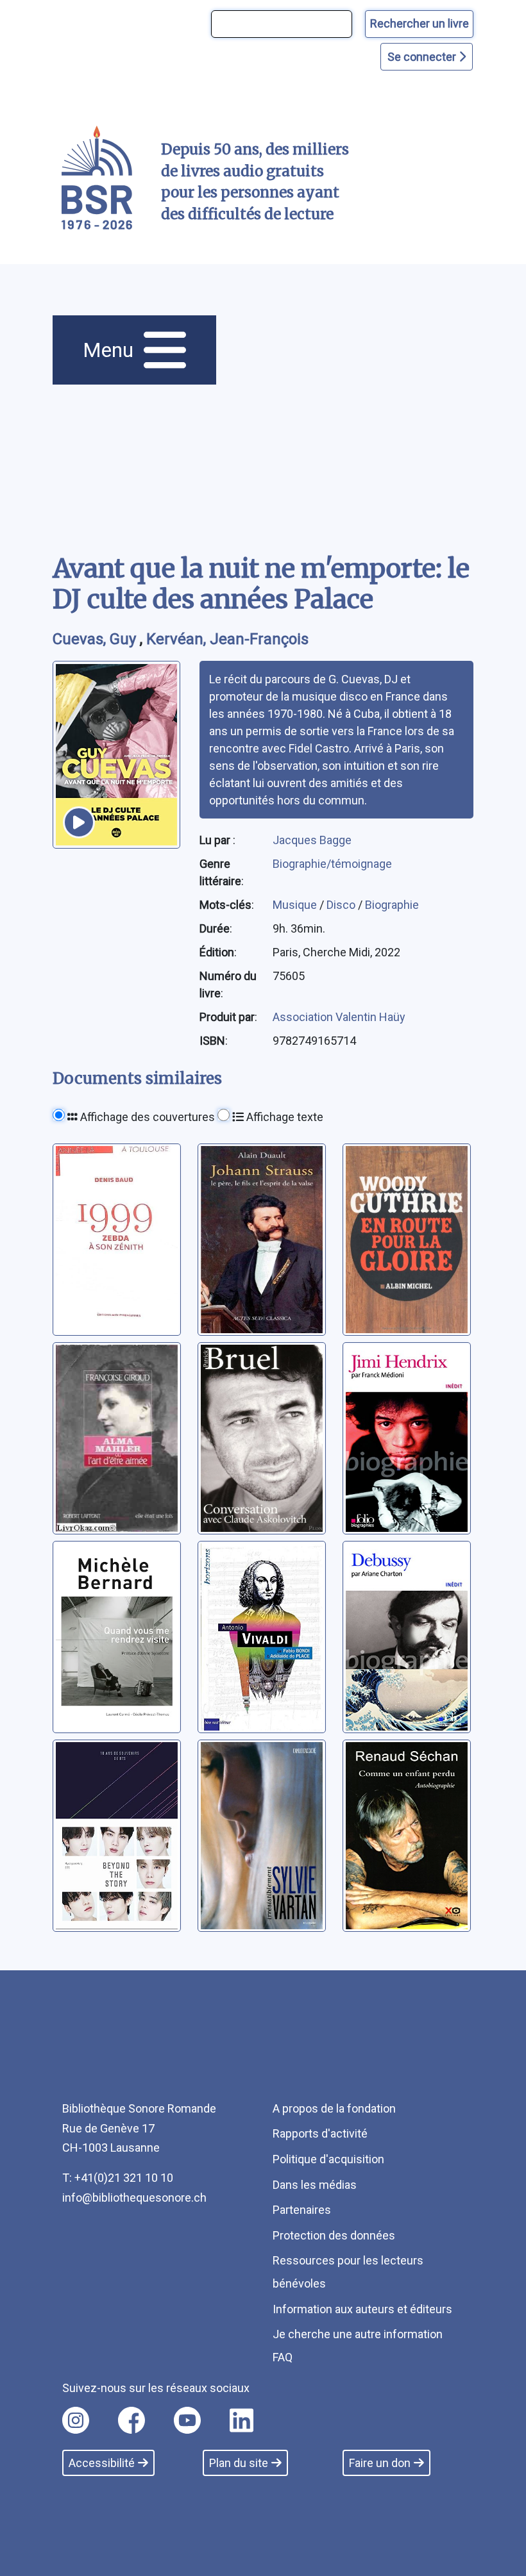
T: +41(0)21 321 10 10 (118, 2178)
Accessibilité (102, 2463)
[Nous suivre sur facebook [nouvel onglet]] (131, 2420)
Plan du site (239, 2463)
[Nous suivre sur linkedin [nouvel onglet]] (242, 2420)
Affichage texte (284, 1117)
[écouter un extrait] (79, 822)
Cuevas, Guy (96, 639)
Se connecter (423, 57)
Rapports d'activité (320, 2133)
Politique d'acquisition (328, 2159)
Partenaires (302, 2210)
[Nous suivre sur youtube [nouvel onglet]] (187, 2420)
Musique (296, 905)
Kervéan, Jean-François (227, 639)
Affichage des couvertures (146, 1117)
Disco (342, 905)
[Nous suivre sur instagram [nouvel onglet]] (76, 2420)
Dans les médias (315, 2185)
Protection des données (334, 2235)
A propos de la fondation (334, 2108)
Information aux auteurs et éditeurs (362, 2309)
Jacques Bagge (312, 840)
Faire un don (380, 2463)
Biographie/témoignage (332, 864)
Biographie (392, 905)
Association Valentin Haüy (339, 1017)
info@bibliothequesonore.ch (134, 2198)
